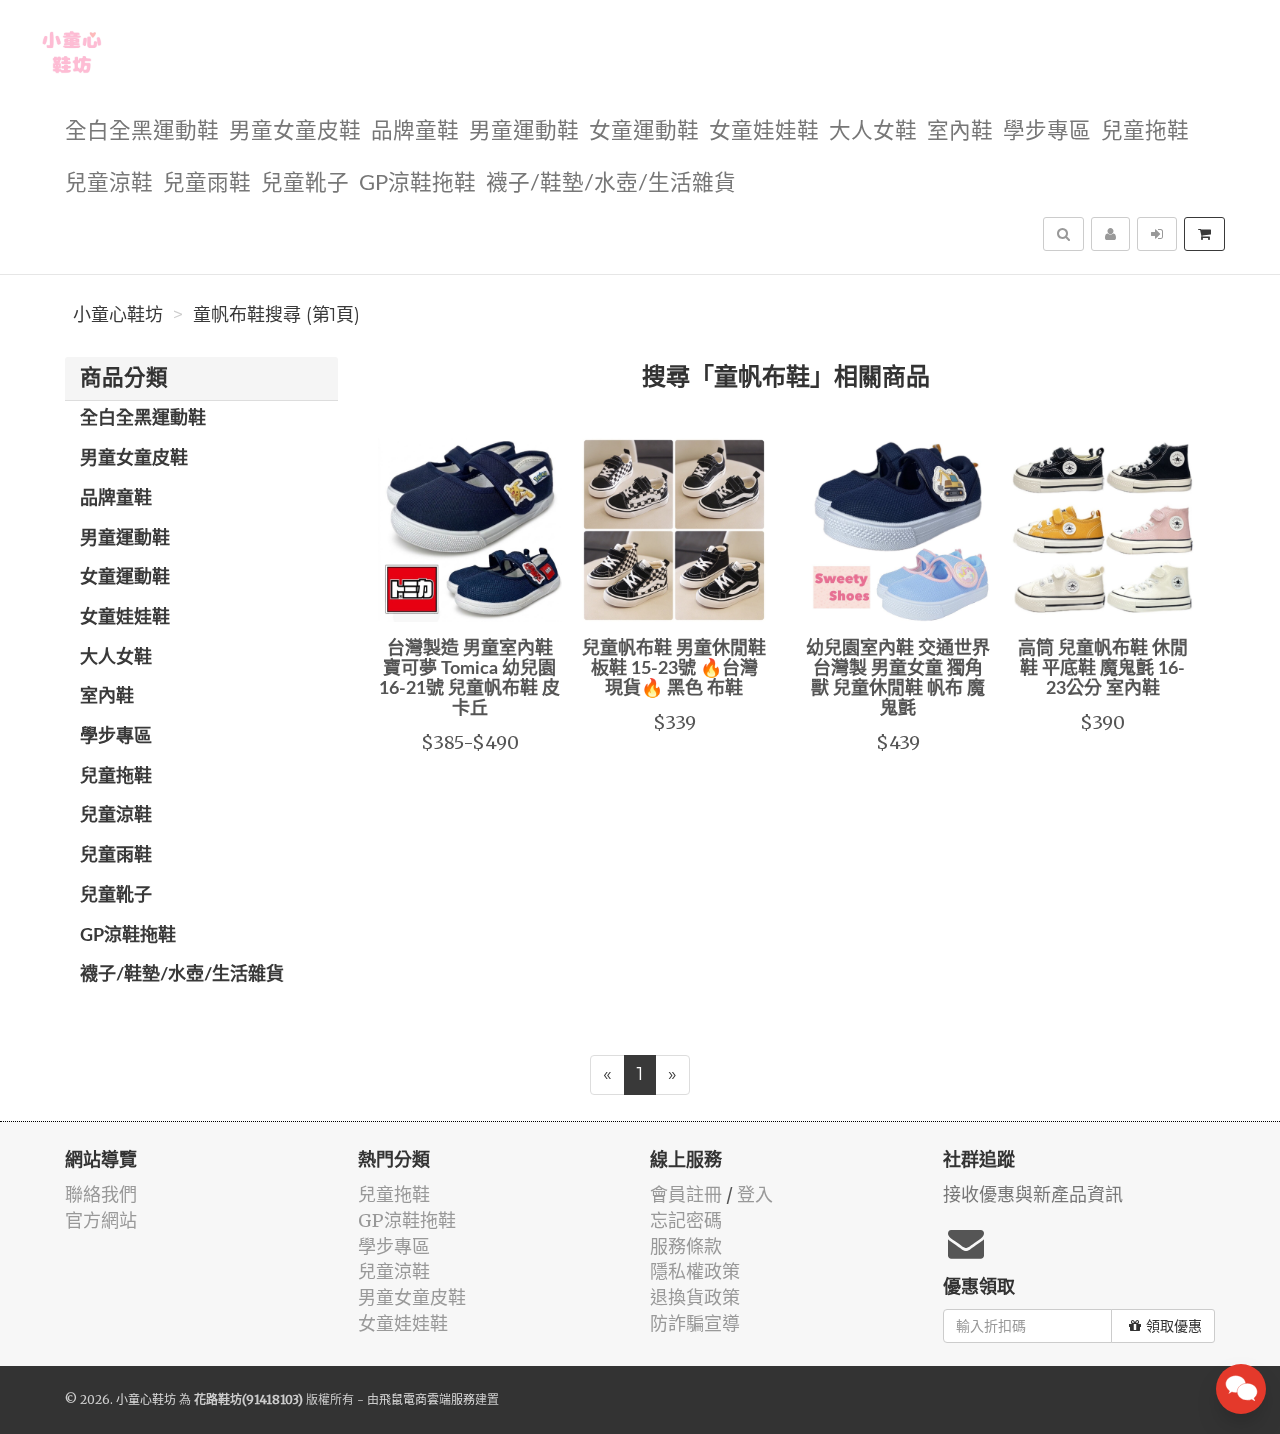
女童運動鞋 (644, 131)
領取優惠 (1174, 1326)
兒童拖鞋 (1145, 131)
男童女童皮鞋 (295, 131)
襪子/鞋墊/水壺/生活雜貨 (611, 183)
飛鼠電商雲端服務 (427, 1399)
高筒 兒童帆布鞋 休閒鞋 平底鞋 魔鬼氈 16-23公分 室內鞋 (1103, 669)
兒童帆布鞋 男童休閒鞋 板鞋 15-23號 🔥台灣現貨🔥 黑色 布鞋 (674, 669)
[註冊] (1110, 234)
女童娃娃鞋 (764, 131)
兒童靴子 (305, 183)
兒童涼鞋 (109, 183)
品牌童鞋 (415, 131)
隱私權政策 (695, 1271)
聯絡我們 (101, 1194)
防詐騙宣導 (695, 1323)
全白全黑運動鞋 (142, 131)
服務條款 (686, 1246)
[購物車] (1204, 234)
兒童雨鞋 (207, 183)
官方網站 (101, 1220)
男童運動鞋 (524, 131)
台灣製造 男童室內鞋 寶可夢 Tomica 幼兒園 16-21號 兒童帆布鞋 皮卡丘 (469, 678)
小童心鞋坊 (118, 315)
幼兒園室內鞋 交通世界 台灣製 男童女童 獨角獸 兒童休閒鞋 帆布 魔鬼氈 (898, 678)
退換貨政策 (695, 1297)
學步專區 (1047, 131)
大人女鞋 (873, 131)
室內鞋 (960, 131)
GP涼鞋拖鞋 (417, 183)
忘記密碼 (686, 1220)
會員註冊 (686, 1194)
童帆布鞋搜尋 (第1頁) (276, 315)
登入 (755, 1194)
